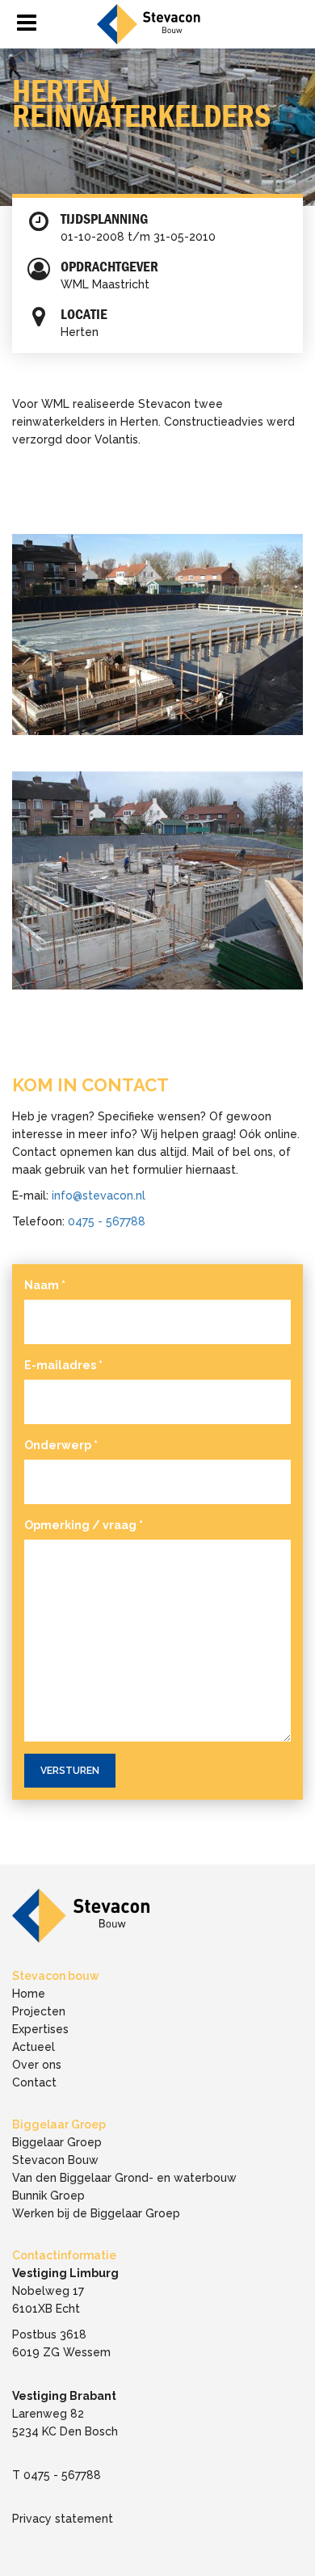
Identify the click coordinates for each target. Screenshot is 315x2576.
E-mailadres (63, 1365)
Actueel (34, 2047)
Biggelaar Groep (57, 2142)
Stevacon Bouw (55, 2160)
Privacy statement (63, 2519)
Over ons (37, 2065)
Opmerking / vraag (84, 1525)
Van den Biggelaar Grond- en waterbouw (124, 2178)
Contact (34, 2082)
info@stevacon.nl (99, 1196)
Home (29, 1994)
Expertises (40, 2029)
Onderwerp (61, 1445)
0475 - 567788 (107, 1221)
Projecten (39, 2011)
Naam (45, 1285)
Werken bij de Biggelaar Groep (96, 2213)
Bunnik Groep (48, 2196)
